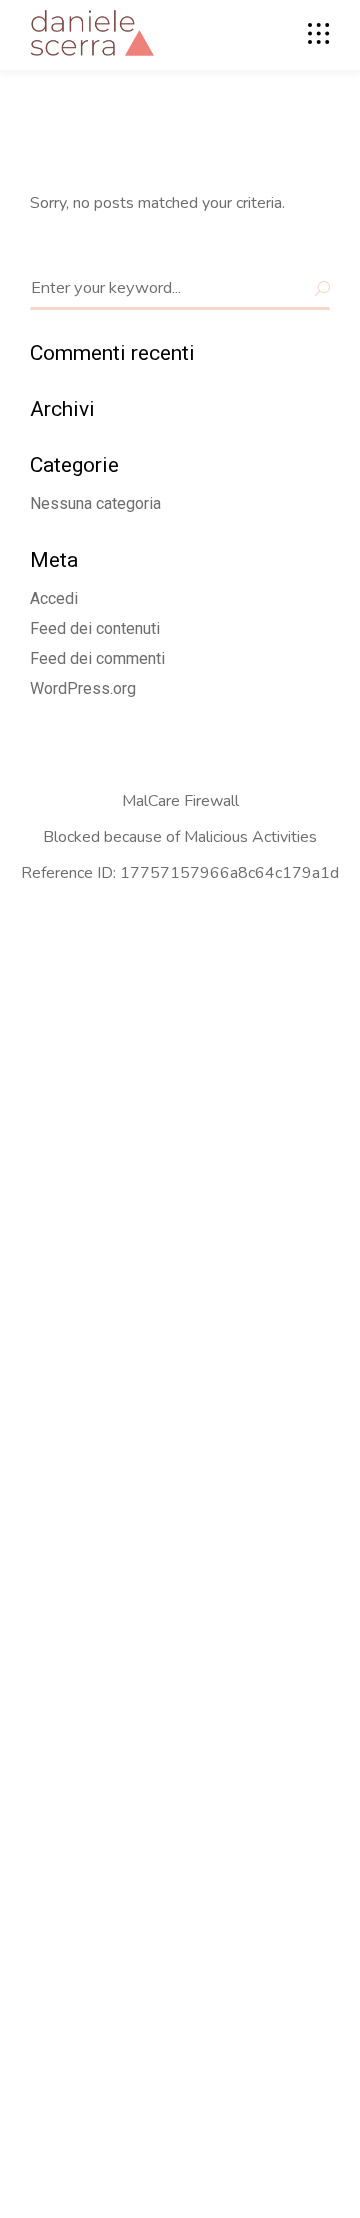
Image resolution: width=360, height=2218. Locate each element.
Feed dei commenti (97, 658)
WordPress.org (83, 688)
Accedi (54, 598)
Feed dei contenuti (95, 628)
